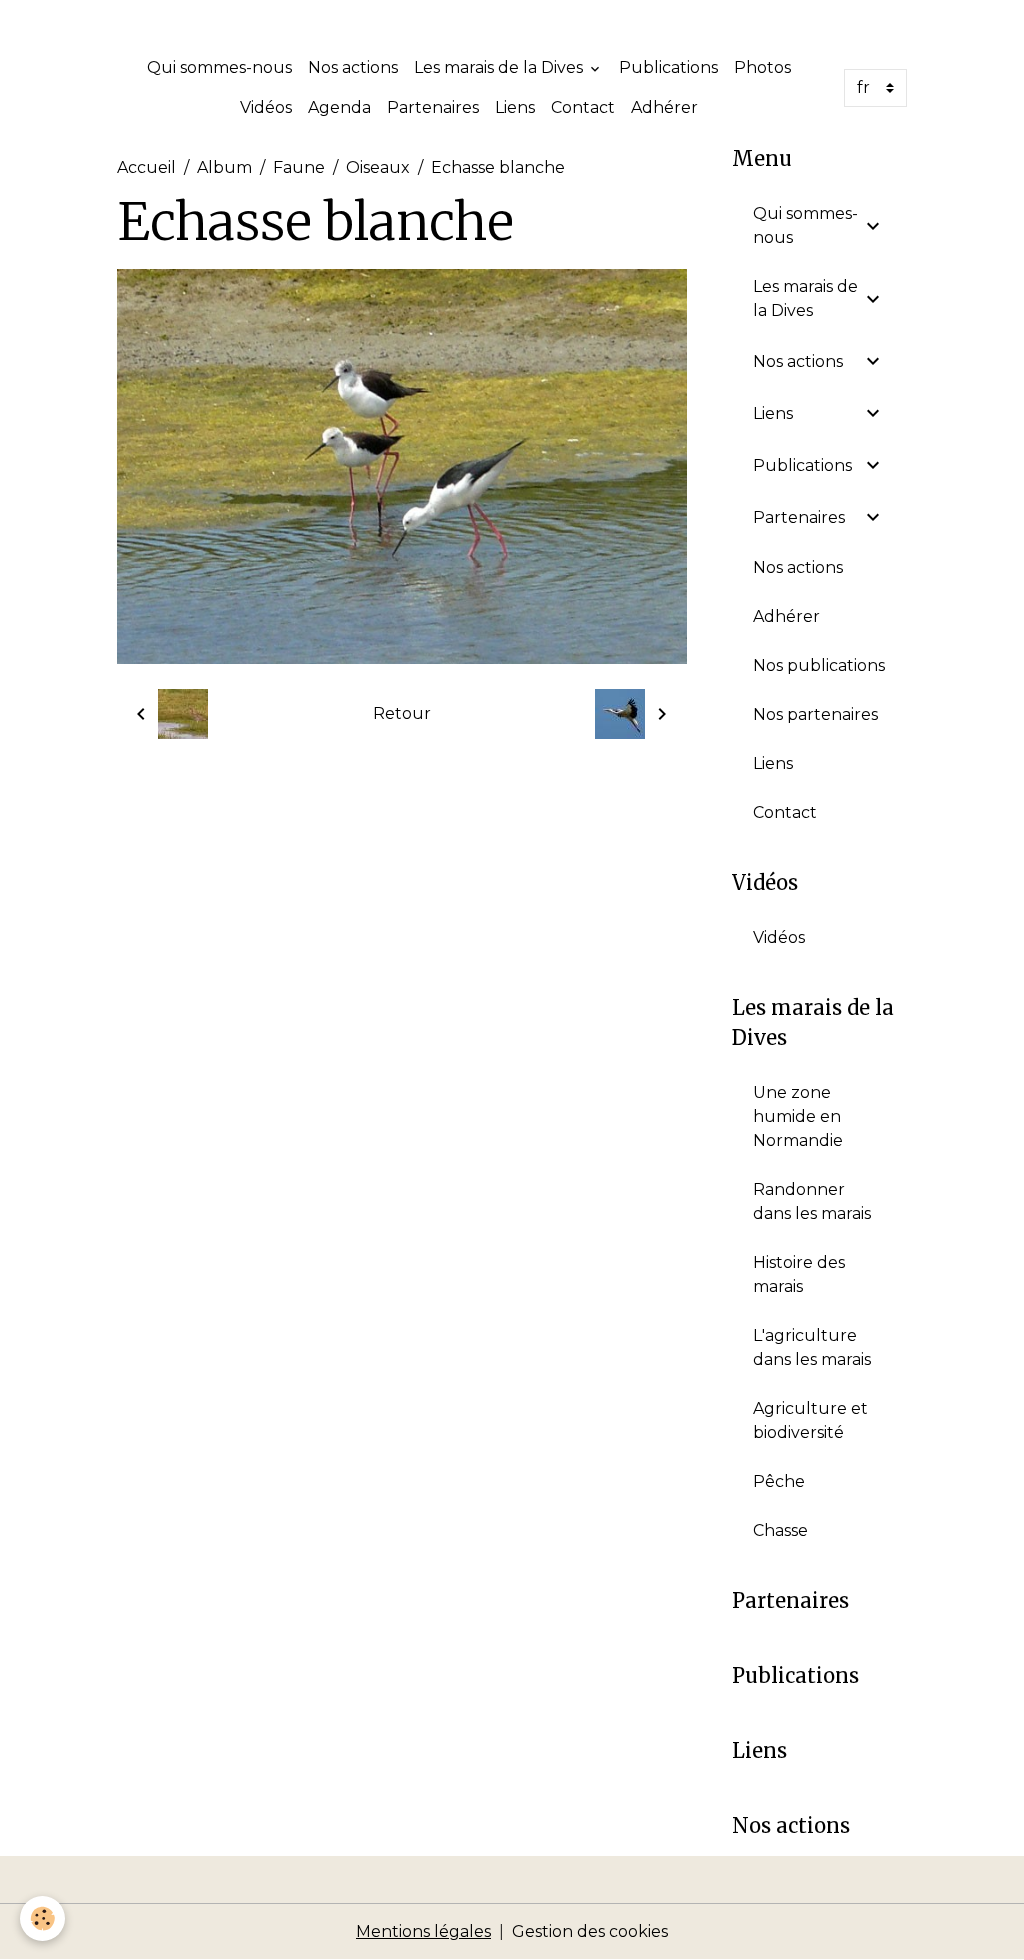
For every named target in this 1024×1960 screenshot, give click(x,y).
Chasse (780, 1530)
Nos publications (819, 665)
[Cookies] (42, 1918)
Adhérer (664, 107)
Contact (583, 107)
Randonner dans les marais (812, 1201)
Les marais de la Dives (500, 67)
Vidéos (266, 107)
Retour (402, 713)
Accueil (146, 167)
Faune (299, 167)
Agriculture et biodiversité (810, 1420)
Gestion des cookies (590, 1931)
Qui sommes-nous (219, 67)
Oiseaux (378, 167)
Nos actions (353, 67)
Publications (668, 67)
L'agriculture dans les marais (812, 1347)
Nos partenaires (815, 714)
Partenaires (433, 107)
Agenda (339, 107)
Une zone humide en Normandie (798, 1116)
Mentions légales (423, 1931)
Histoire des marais (799, 1274)
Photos (762, 67)
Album (224, 167)
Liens (515, 107)
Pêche (779, 1481)
